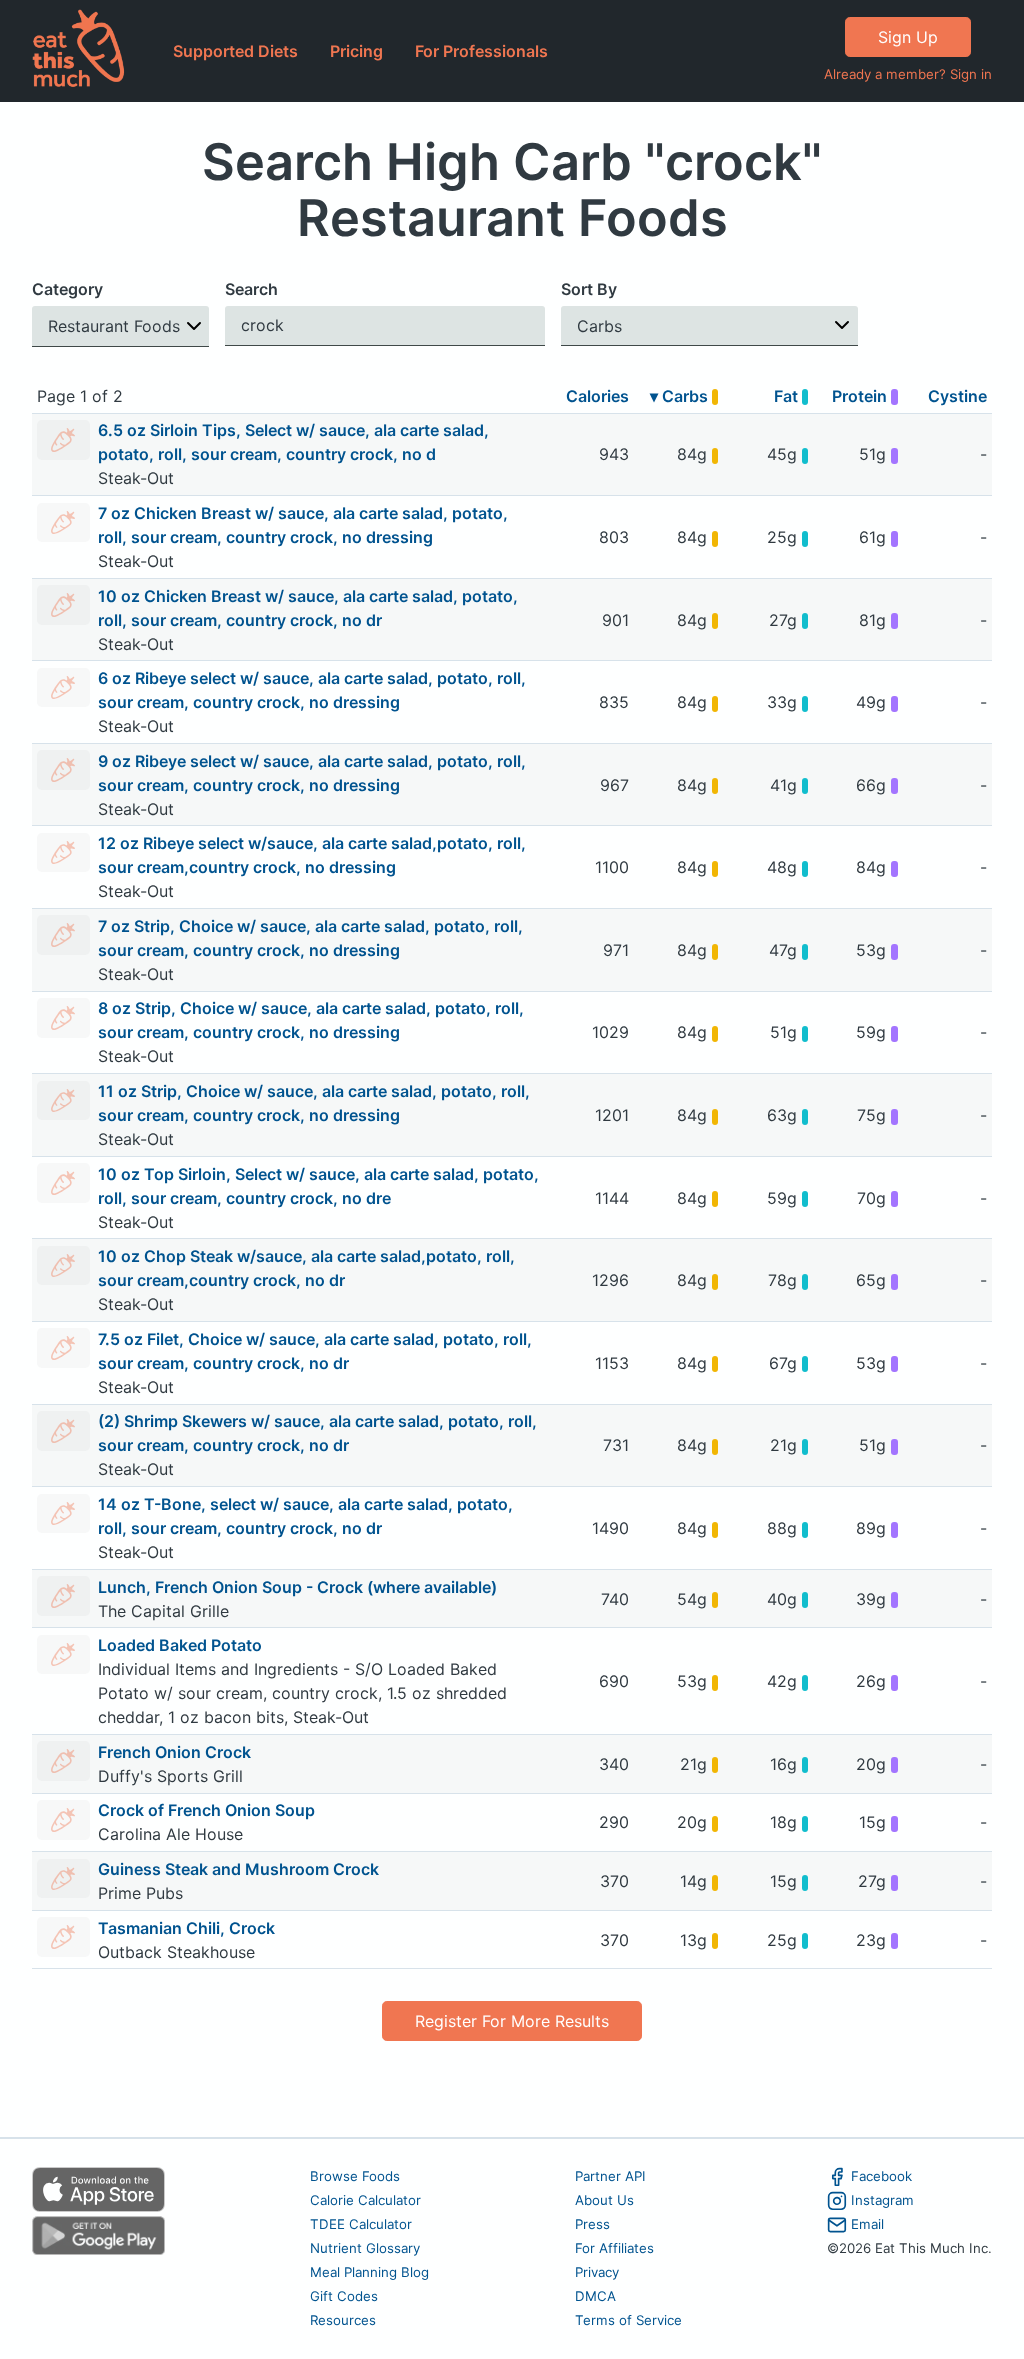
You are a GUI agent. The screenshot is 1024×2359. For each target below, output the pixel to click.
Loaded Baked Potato (180, 1645)
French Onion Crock (174, 1752)
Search (251, 289)
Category (67, 289)
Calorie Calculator (365, 2200)
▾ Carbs (681, 396)
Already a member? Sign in (908, 74)
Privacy (597, 2272)
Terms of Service (628, 2320)
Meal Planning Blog (369, 2272)
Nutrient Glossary (365, 2248)
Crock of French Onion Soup (206, 1810)
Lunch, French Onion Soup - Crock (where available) (297, 1587)
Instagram (882, 2200)
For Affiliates (614, 2248)
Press (592, 2224)
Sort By (589, 289)
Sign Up (908, 37)
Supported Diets (235, 51)
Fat (788, 396)
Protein (861, 396)
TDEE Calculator (361, 2224)
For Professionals (481, 51)
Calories (597, 396)
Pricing (356, 51)
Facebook (881, 2176)
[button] (120, 326)
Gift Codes (344, 2296)
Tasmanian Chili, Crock (186, 1928)
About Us (604, 2200)
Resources (343, 2320)
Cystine (957, 396)
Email (867, 2224)
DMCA (595, 2296)
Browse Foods (355, 2176)
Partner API (610, 2176)
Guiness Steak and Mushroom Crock (238, 1869)
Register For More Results (512, 2021)
